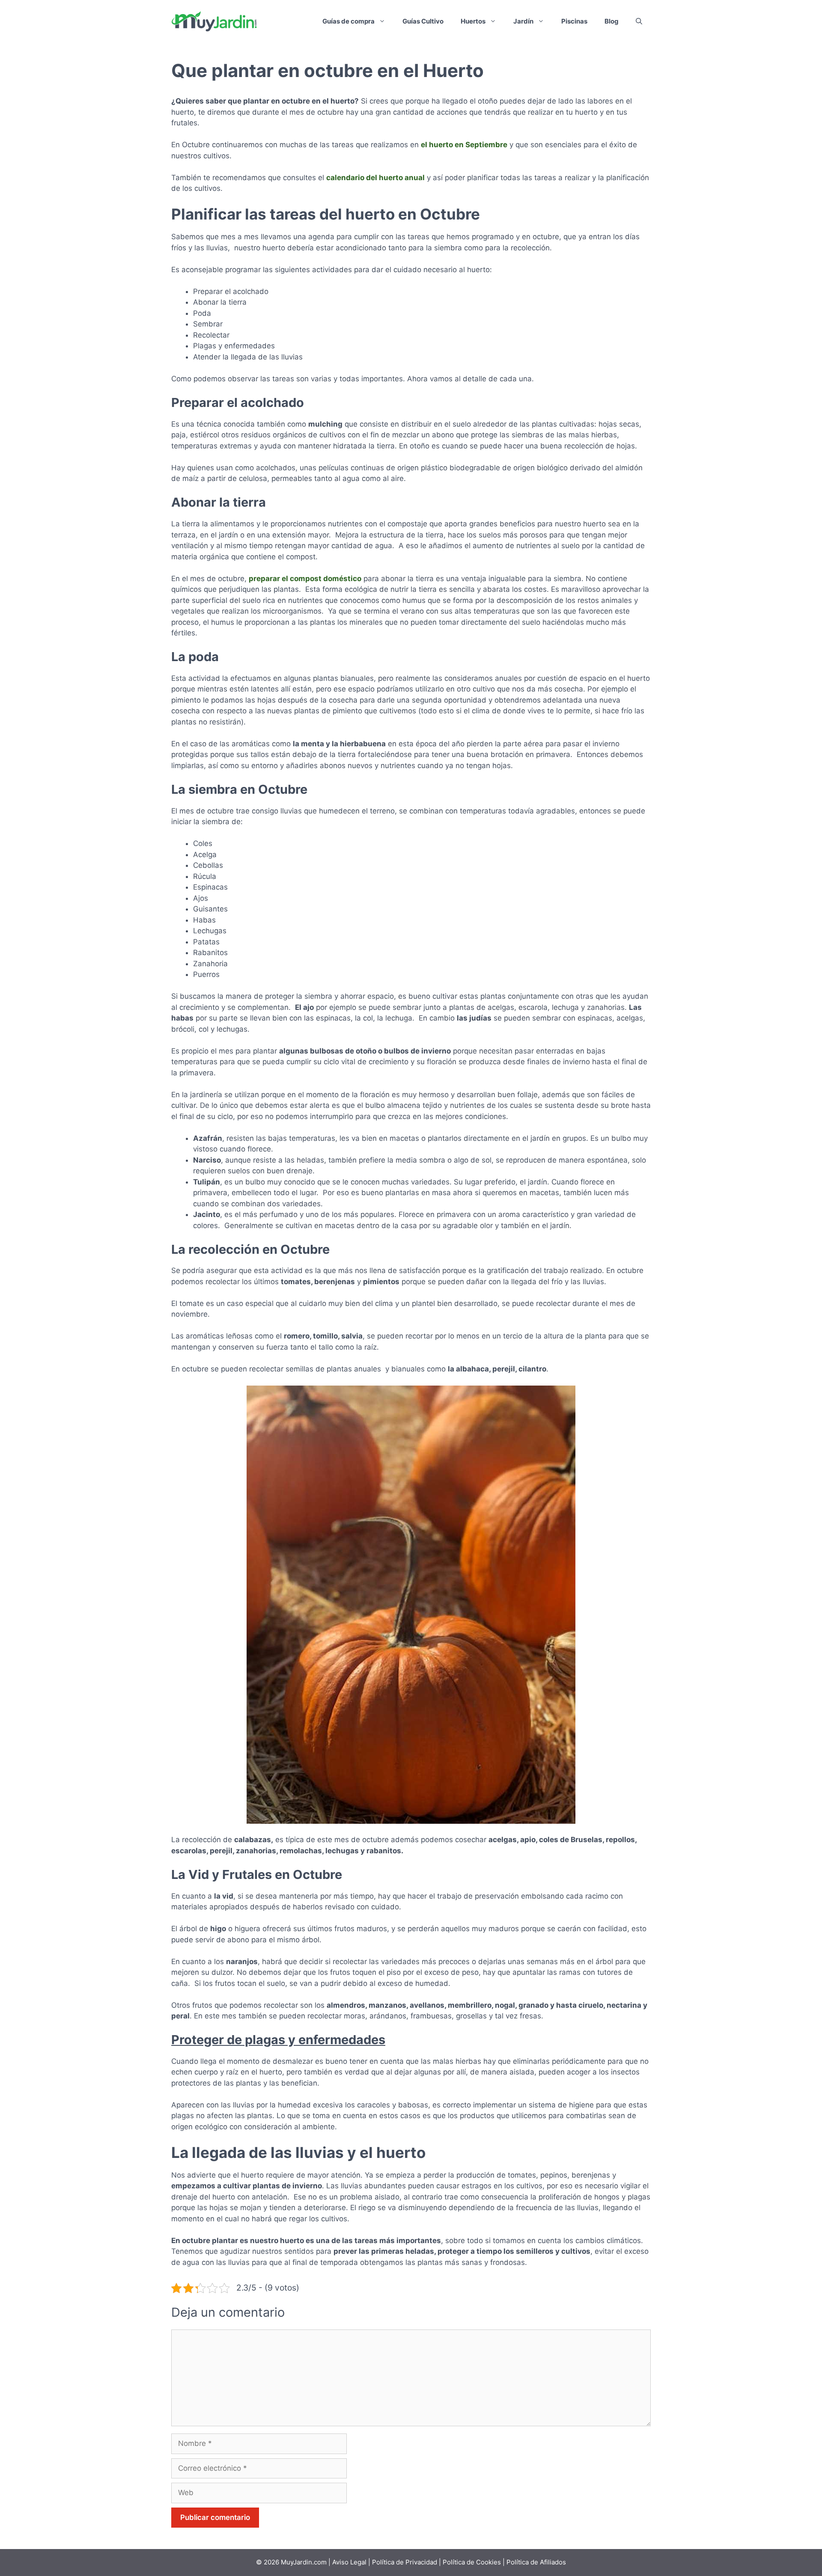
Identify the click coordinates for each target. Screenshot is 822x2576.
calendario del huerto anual (375, 178)
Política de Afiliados (536, 2562)
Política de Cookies (472, 2562)
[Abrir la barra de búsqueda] (639, 21)
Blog (612, 21)
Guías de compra (348, 21)
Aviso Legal (350, 2562)
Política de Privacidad (405, 2562)
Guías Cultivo (423, 21)
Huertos (473, 21)
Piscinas (574, 21)
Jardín (523, 21)
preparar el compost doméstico (305, 579)
